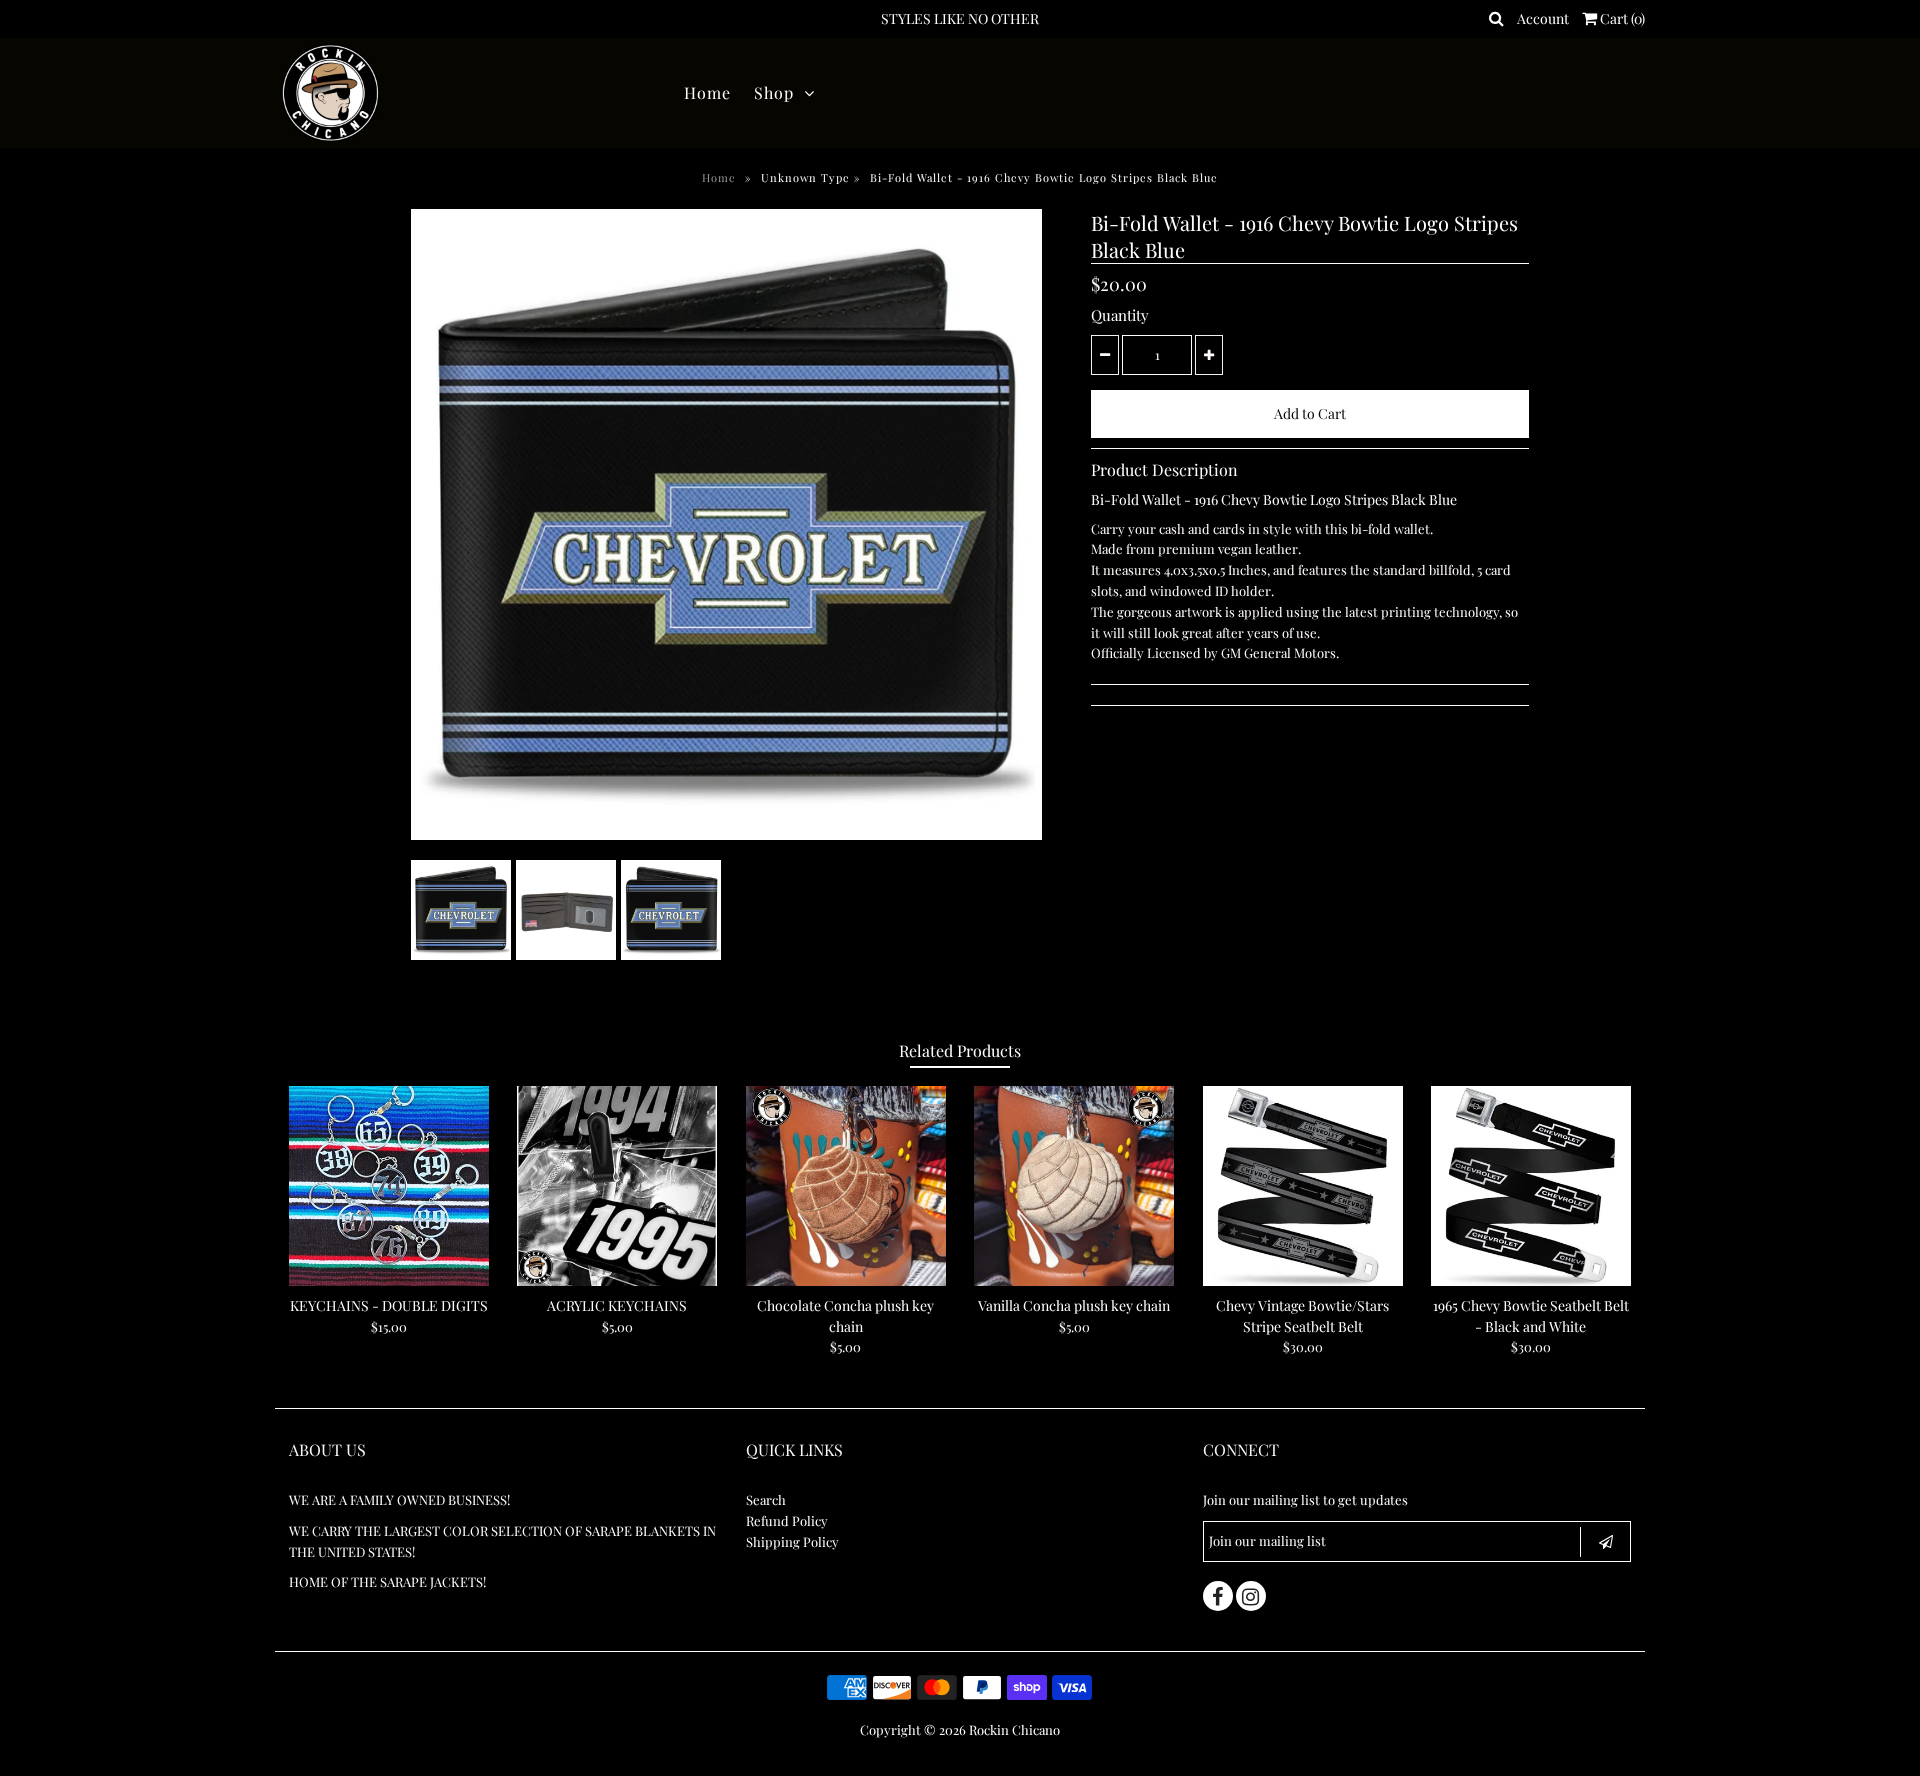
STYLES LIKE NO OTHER (960, 18)
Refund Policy (787, 1520)
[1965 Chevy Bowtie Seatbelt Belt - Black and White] (1531, 1186)
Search (766, 1499)
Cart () (1621, 18)
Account (1543, 18)
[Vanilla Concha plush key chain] (1074, 1186)
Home (707, 92)
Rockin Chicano (1014, 1729)
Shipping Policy (792, 1541)
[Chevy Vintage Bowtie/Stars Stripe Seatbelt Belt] (1303, 1186)
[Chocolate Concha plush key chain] (846, 1186)
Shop (774, 92)
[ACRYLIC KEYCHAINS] (617, 1186)
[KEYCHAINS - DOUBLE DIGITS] (389, 1186)
